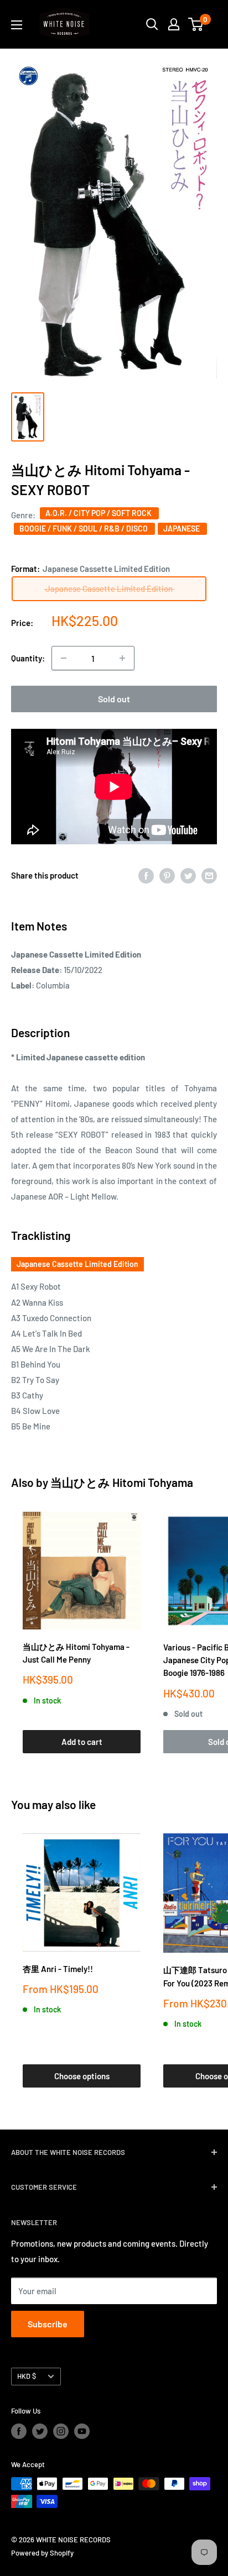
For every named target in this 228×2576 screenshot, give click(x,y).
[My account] (174, 24)
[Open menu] (17, 25)
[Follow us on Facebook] (19, 2431)
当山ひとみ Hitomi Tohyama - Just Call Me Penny (76, 1653)
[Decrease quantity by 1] (64, 658)
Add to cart (82, 1742)
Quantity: (28, 658)
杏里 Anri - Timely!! (58, 1969)
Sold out (114, 699)
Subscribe (48, 2324)
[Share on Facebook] (146, 875)
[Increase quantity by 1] (122, 658)
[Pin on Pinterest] (167, 875)
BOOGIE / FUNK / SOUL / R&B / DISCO (84, 529)
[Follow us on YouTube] (82, 2431)
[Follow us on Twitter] (40, 2431)
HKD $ (27, 2376)
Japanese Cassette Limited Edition (77, 1264)
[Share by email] (209, 875)
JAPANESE (182, 529)
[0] (196, 24)
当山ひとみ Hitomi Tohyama (122, 1482)
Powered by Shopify (42, 2553)
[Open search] (152, 24)
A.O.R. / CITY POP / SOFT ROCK (99, 513)
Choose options (82, 2076)
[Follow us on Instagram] (61, 2431)
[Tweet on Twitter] (188, 875)
